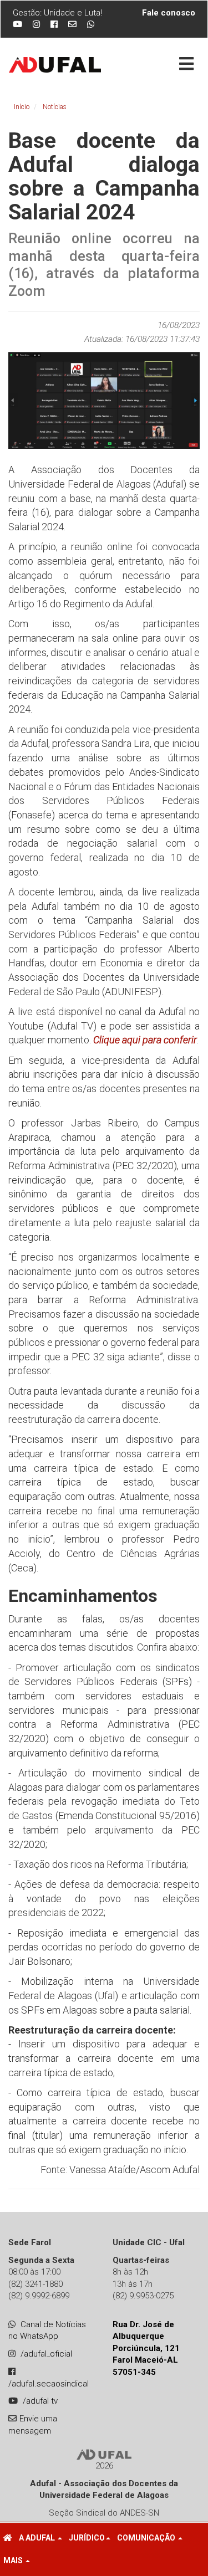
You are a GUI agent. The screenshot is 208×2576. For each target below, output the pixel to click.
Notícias (55, 107)
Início (22, 107)
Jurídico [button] (87, 2538)
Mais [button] (14, 2560)
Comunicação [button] (147, 2538)
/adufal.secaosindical (49, 2384)
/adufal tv (40, 2401)
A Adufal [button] (38, 2538)
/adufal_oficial (46, 2354)
